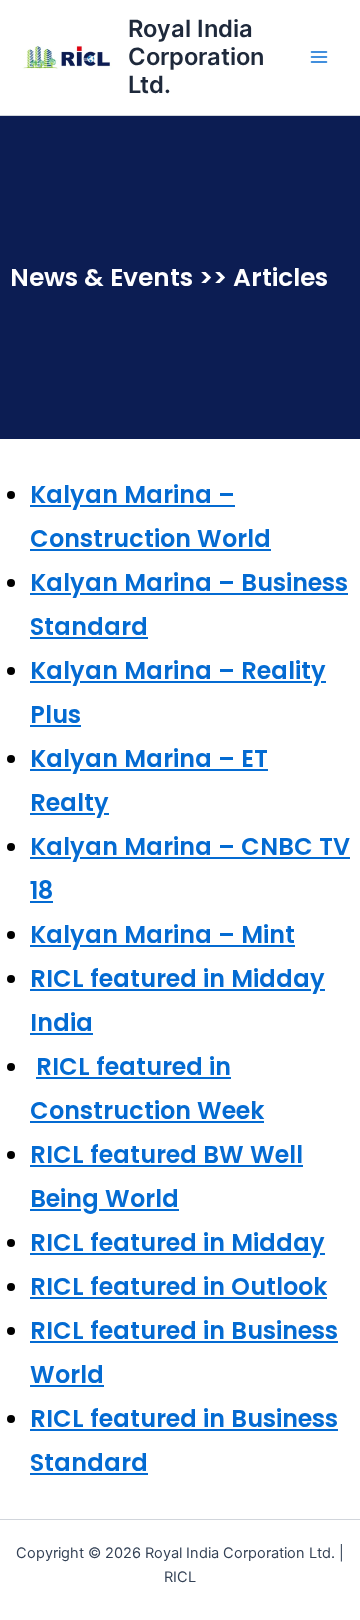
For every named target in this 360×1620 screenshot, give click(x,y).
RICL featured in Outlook (178, 1286)
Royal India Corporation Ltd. (196, 57)
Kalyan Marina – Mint (162, 934)
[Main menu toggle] (319, 57)
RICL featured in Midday (177, 1242)
